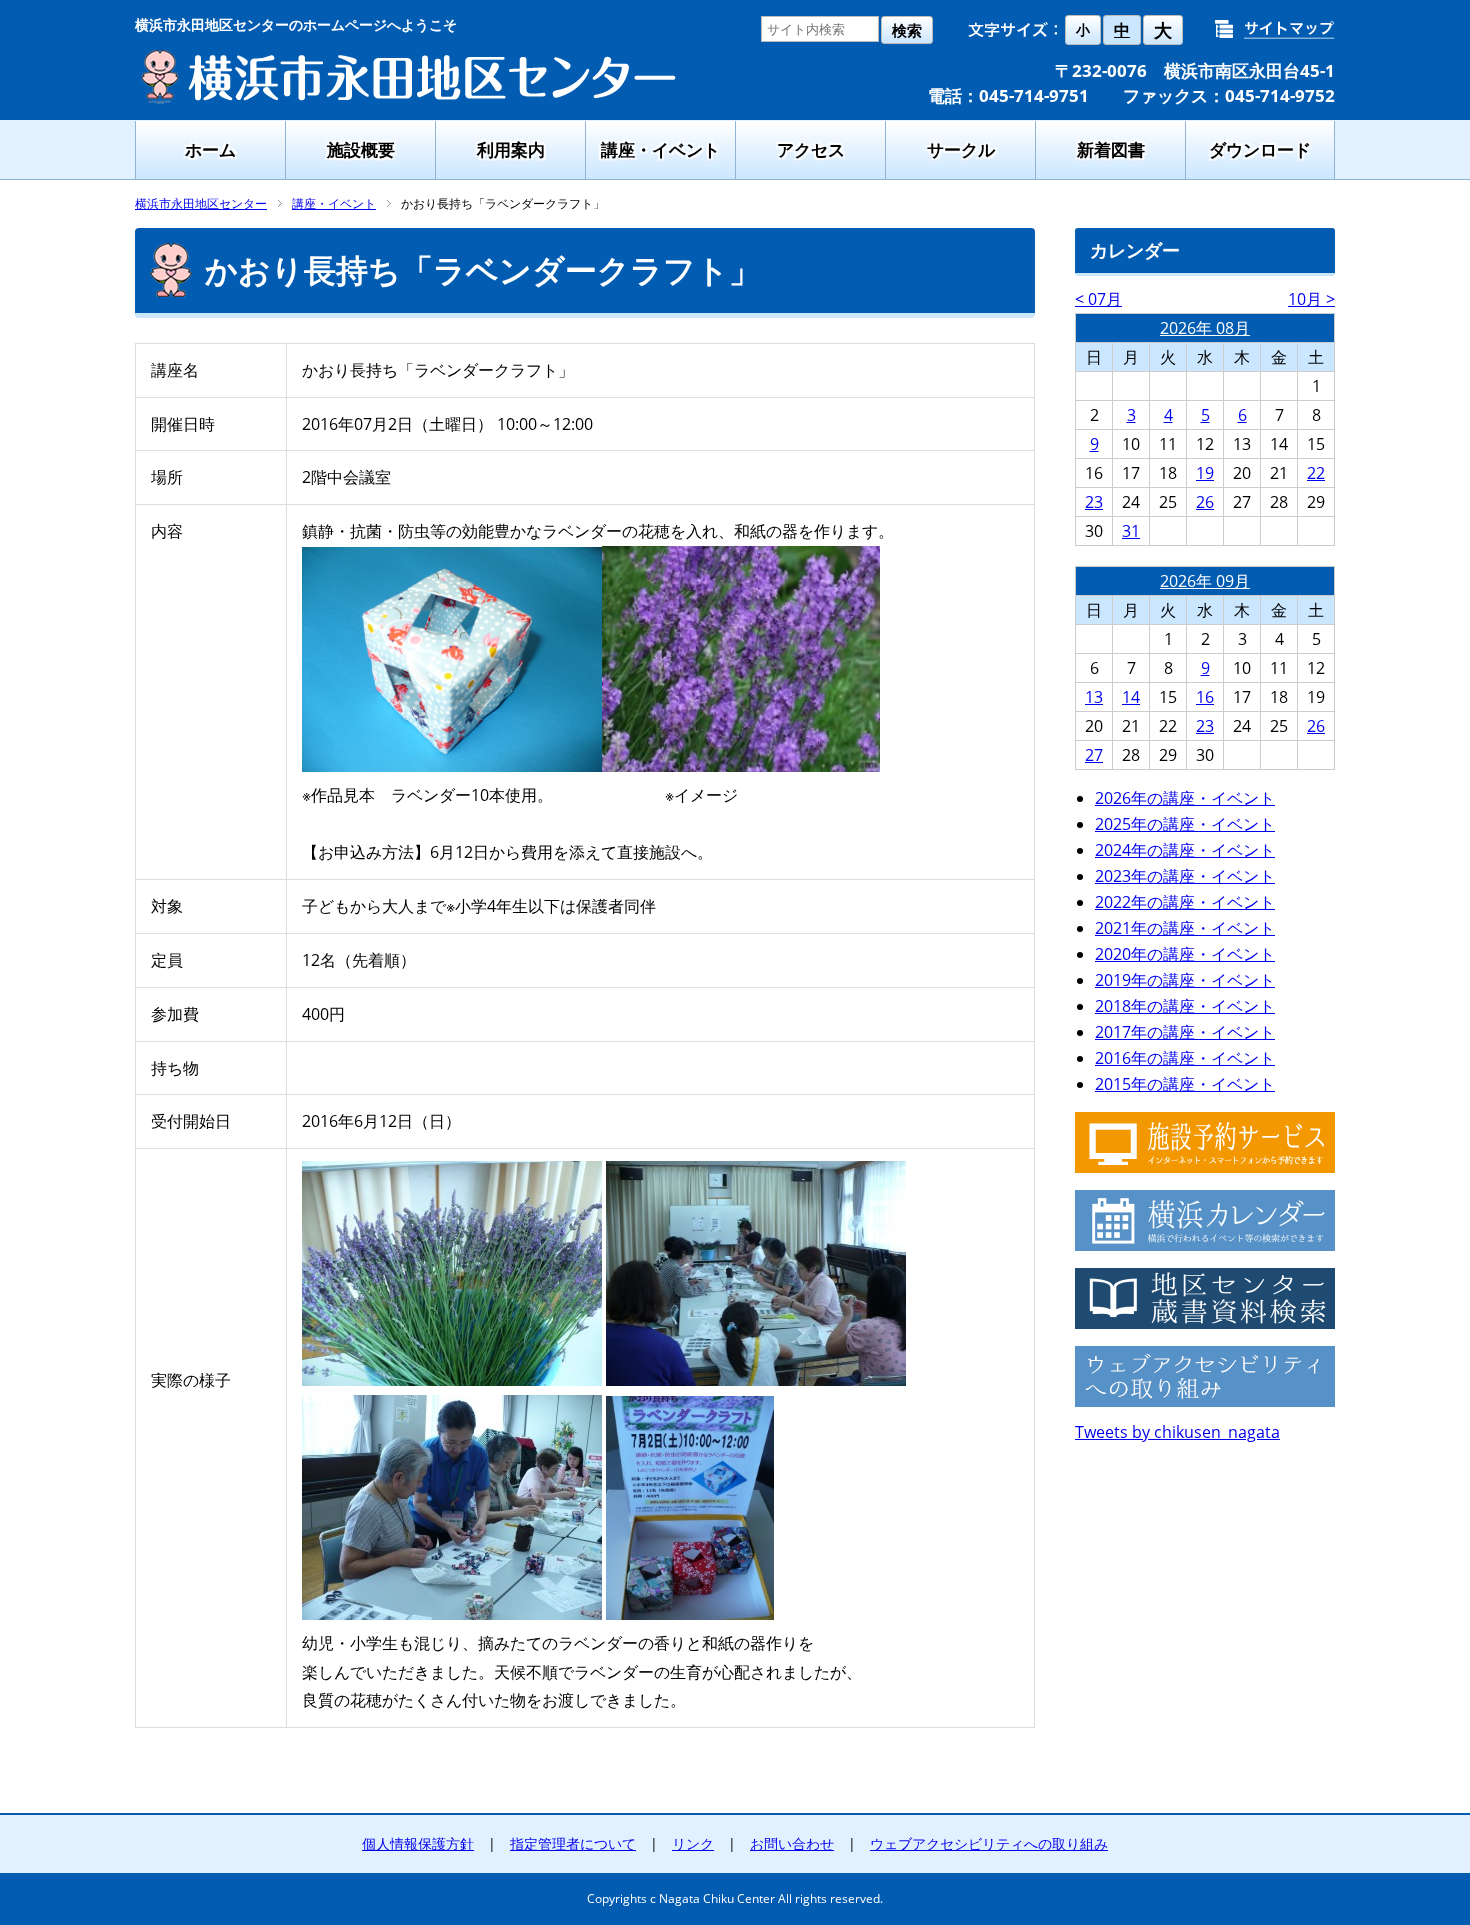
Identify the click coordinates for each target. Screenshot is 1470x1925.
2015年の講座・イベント (1185, 1084)
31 (1131, 531)
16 (1205, 697)
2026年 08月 (1205, 328)
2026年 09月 (1205, 581)
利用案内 (511, 149)
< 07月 (1098, 299)
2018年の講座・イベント (1185, 1006)
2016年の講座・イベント (1185, 1058)
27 (1094, 755)
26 (1205, 502)
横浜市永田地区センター (201, 203)
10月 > (1311, 299)
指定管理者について (573, 1843)
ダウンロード (1260, 149)
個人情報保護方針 (418, 1843)
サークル (961, 149)
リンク (693, 1843)
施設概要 (361, 149)
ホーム (210, 149)
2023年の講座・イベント (1185, 876)
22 (1316, 473)
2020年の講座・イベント (1185, 954)
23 (1094, 502)
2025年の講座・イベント (1185, 824)
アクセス (811, 149)
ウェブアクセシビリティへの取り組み (989, 1843)
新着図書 (1111, 149)
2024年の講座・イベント (1185, 850)
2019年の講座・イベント (1185, 980)
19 (1205, 473)
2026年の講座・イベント (1185, 798)
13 (1094, 697)
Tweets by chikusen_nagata (1177, 1432)
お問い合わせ (792, 1843)
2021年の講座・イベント (1185, 928)
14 (1131, 697)
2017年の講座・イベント (1185, 1032)
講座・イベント (660, 149)
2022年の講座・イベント (1185, 902)
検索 (907, 30)
